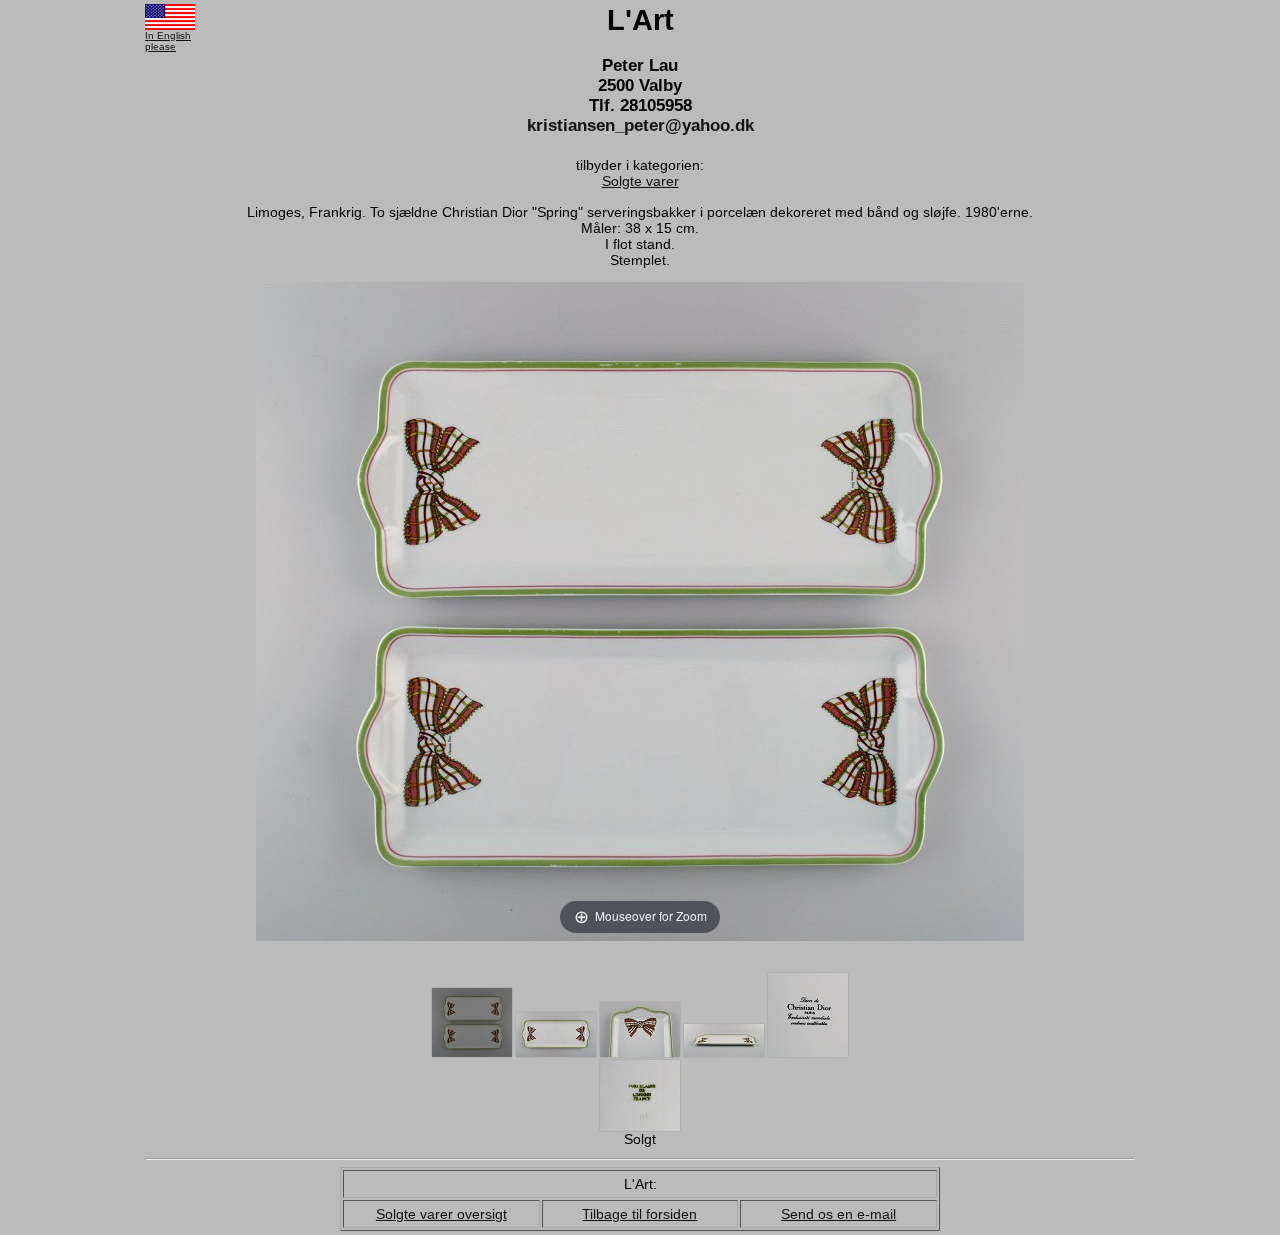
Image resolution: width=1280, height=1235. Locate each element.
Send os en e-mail (838, 1214)
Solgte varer (640, 181)
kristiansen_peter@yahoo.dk (640, 125)
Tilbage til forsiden (639, 1214)
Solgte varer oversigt (441, 1214)
